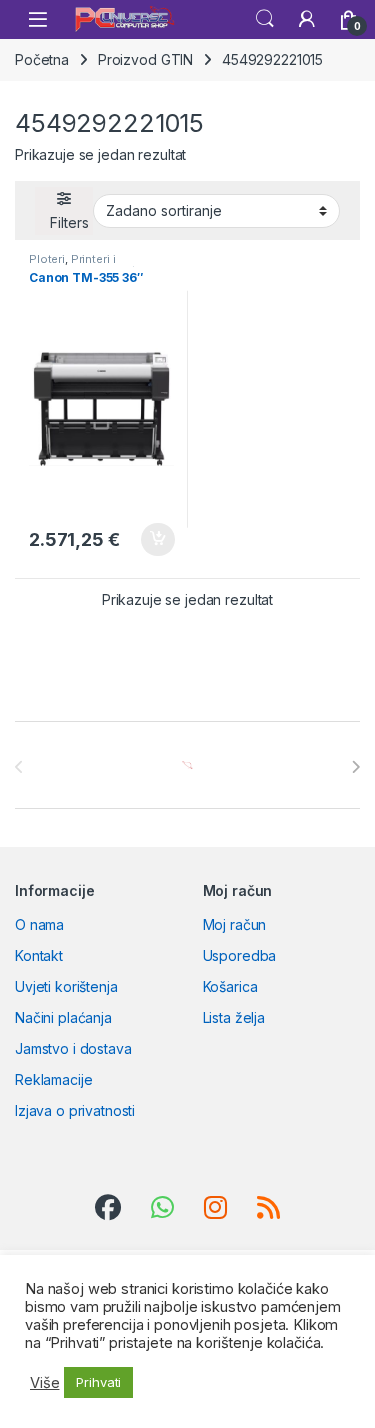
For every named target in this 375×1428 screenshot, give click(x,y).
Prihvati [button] (98, 1382)
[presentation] (355, 767)
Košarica (230, 986)
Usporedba (240, 955)
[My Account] (307, 19)
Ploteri (47, 259)
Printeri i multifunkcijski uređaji (88, 265)
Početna (42, 59)
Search (265, 19)
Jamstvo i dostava (73, 1048)
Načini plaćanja (63, 1017)
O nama (39, 924)
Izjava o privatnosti (75, 1110)
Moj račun (235, 924)
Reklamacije (53, 1079)
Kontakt (39, 955)
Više (44, 1383)
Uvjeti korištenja (66, 986)
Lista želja (234, 1017)
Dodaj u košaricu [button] (147, 540)
